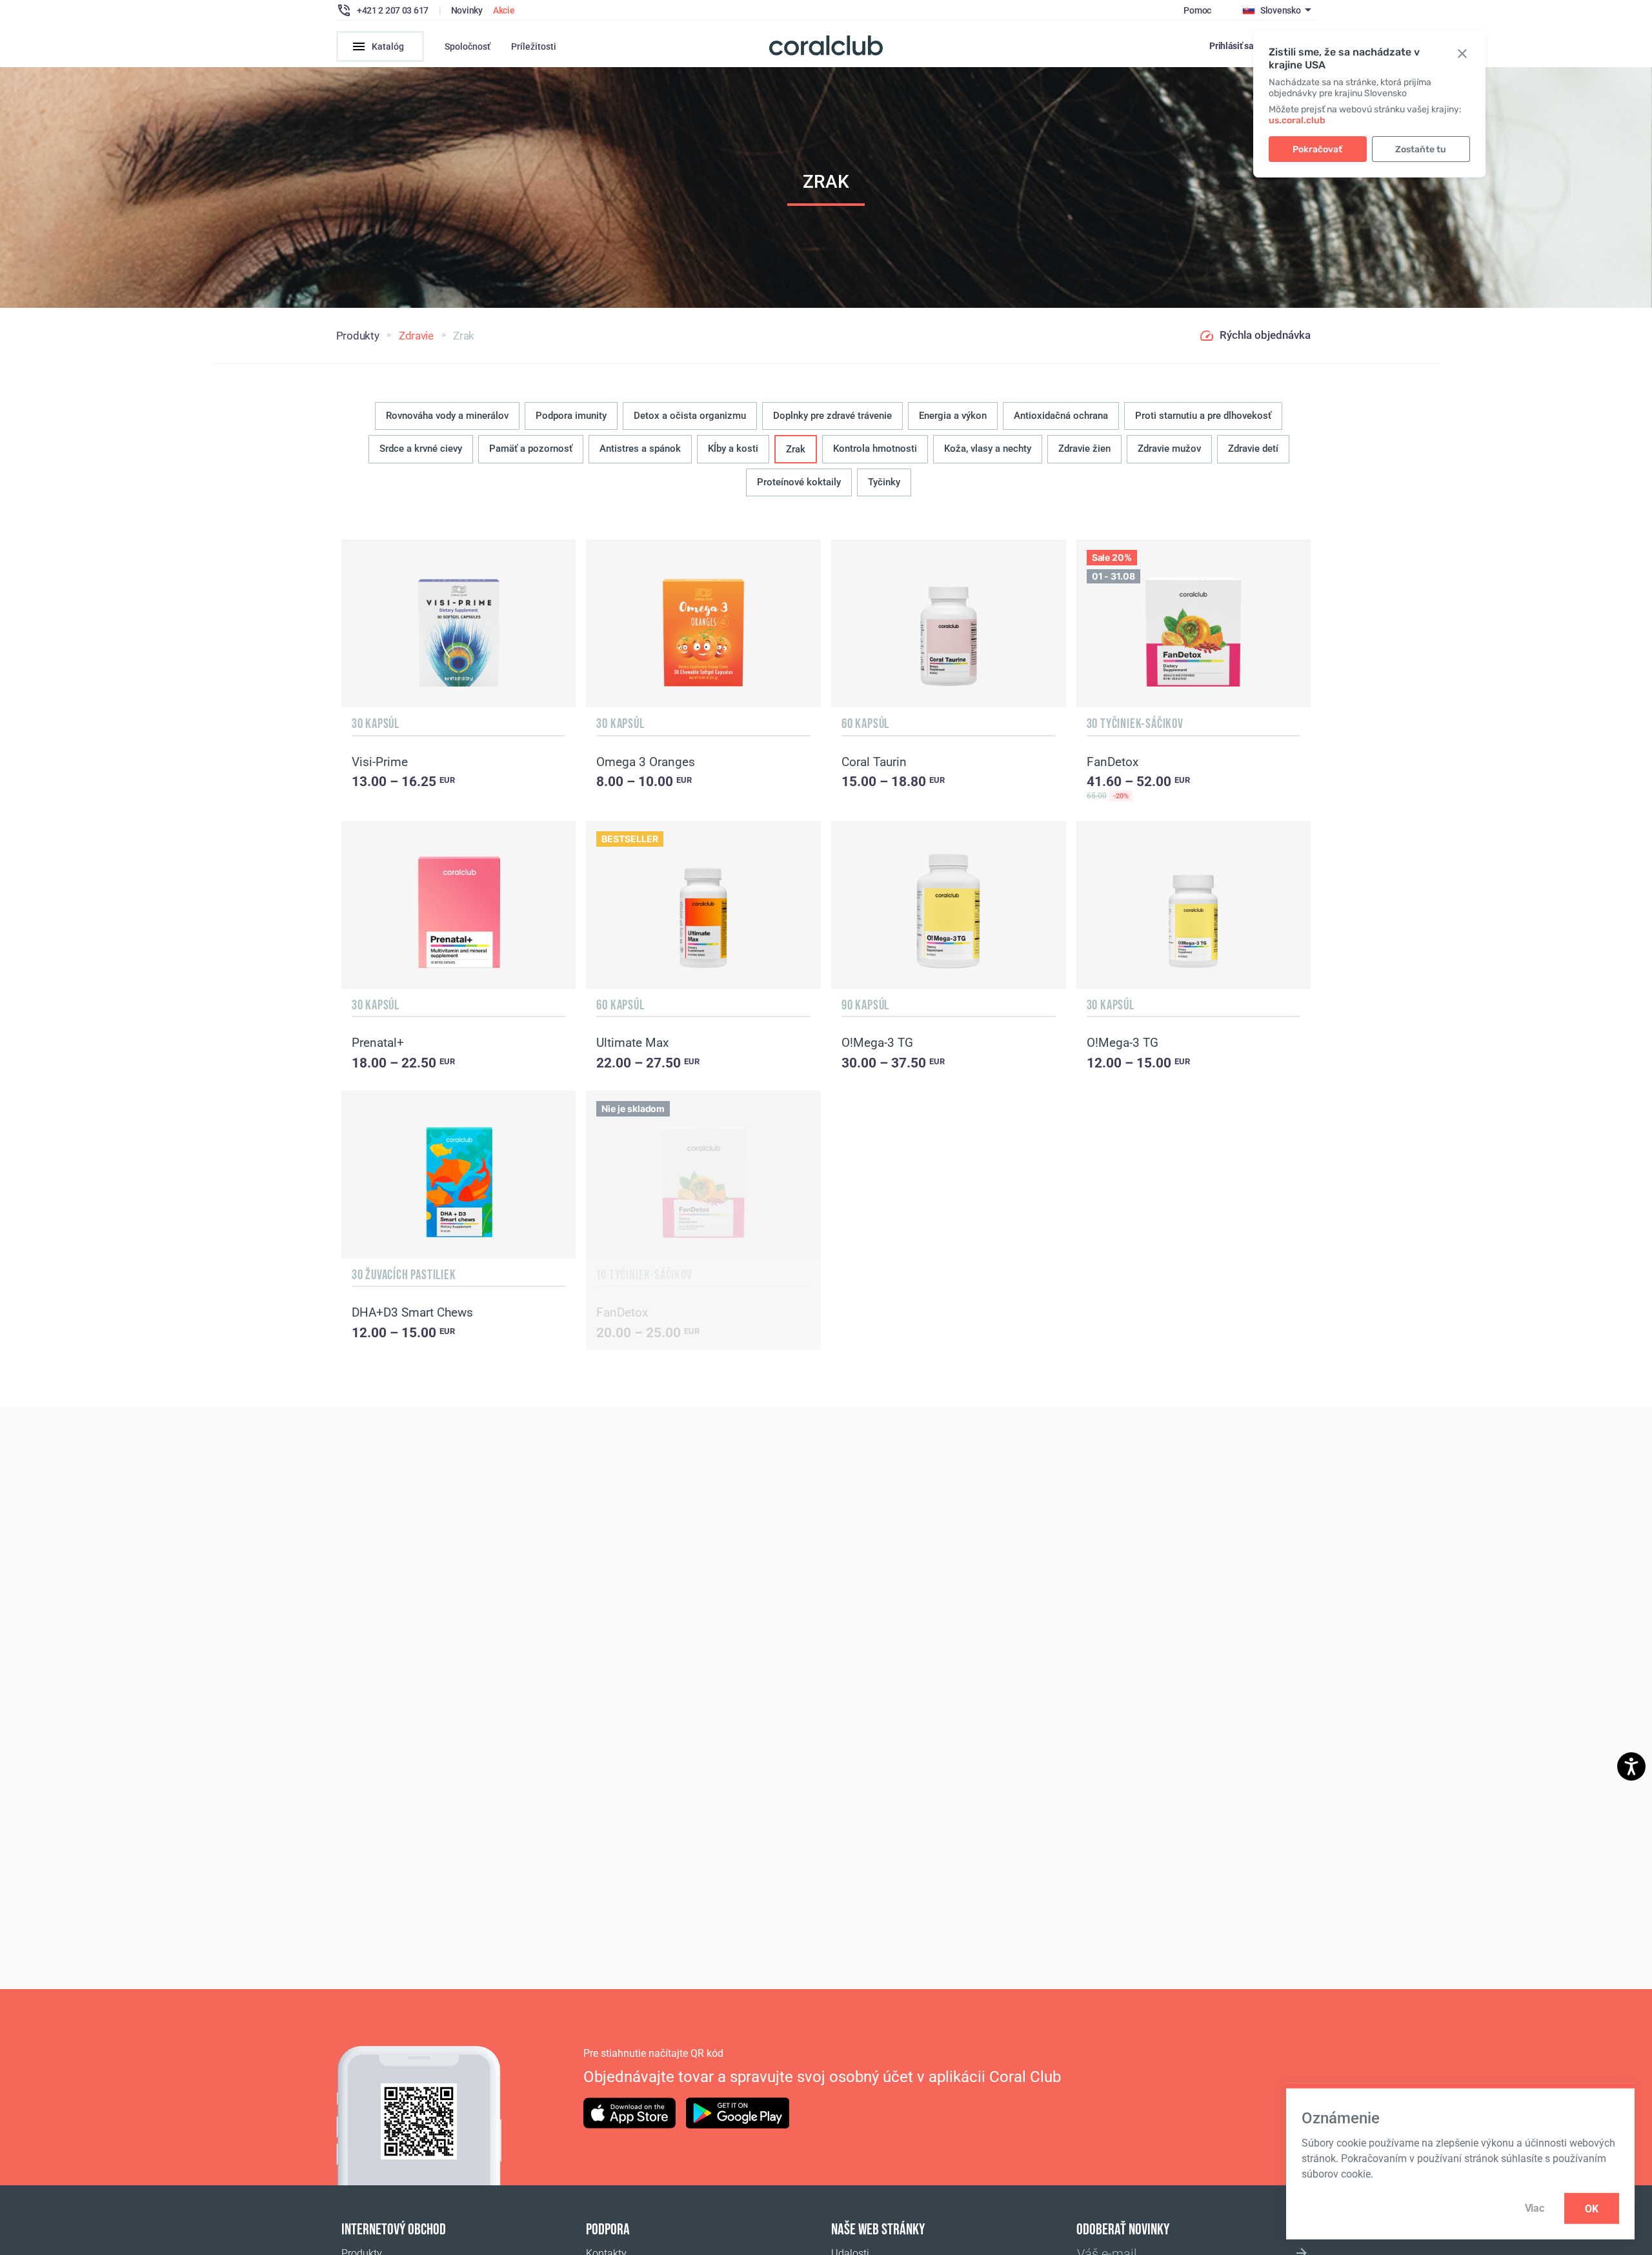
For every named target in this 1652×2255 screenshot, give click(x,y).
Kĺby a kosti (733, 449)
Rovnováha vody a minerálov (447, 416)
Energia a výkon (953, 416)
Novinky (467, 10)
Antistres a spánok (640, 449)
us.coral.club (1297, 120)
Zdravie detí (1253, 449)
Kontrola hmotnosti (875, 449)
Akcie (504, 10)
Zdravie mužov (1169, 449)
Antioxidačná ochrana (1061, 416)
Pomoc (1197, 10)
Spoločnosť (468, 46)
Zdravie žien (1084, 449)
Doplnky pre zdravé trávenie (832, 416)
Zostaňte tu (1421, 149)
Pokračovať (1317, 149)
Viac (1535, 2208)
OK (1592, 2208)
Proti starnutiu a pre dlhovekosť (1203, 416)
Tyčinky (884, 482)
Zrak (796, 449)
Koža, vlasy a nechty (988, 449)
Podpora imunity (571, 416)
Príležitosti (534, 46)
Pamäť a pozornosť (531, 449)
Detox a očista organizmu (690, 416)
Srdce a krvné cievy (421, 449)
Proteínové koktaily (799, 482)
